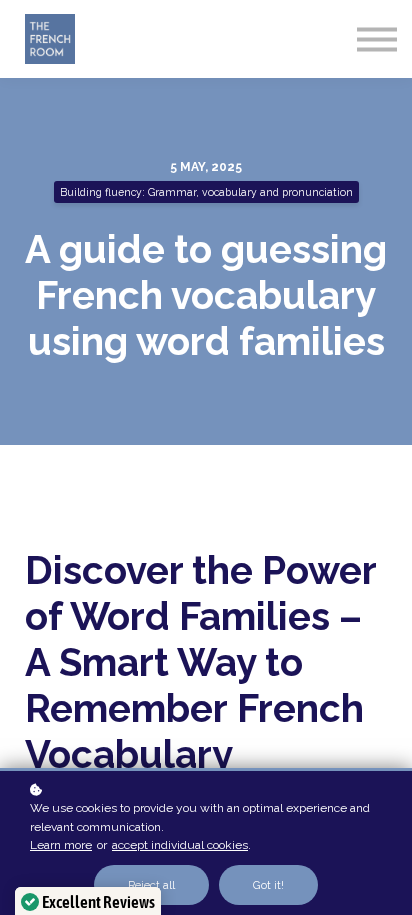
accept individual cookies (180, 845)
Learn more (61, 845)
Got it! (268, 885)
